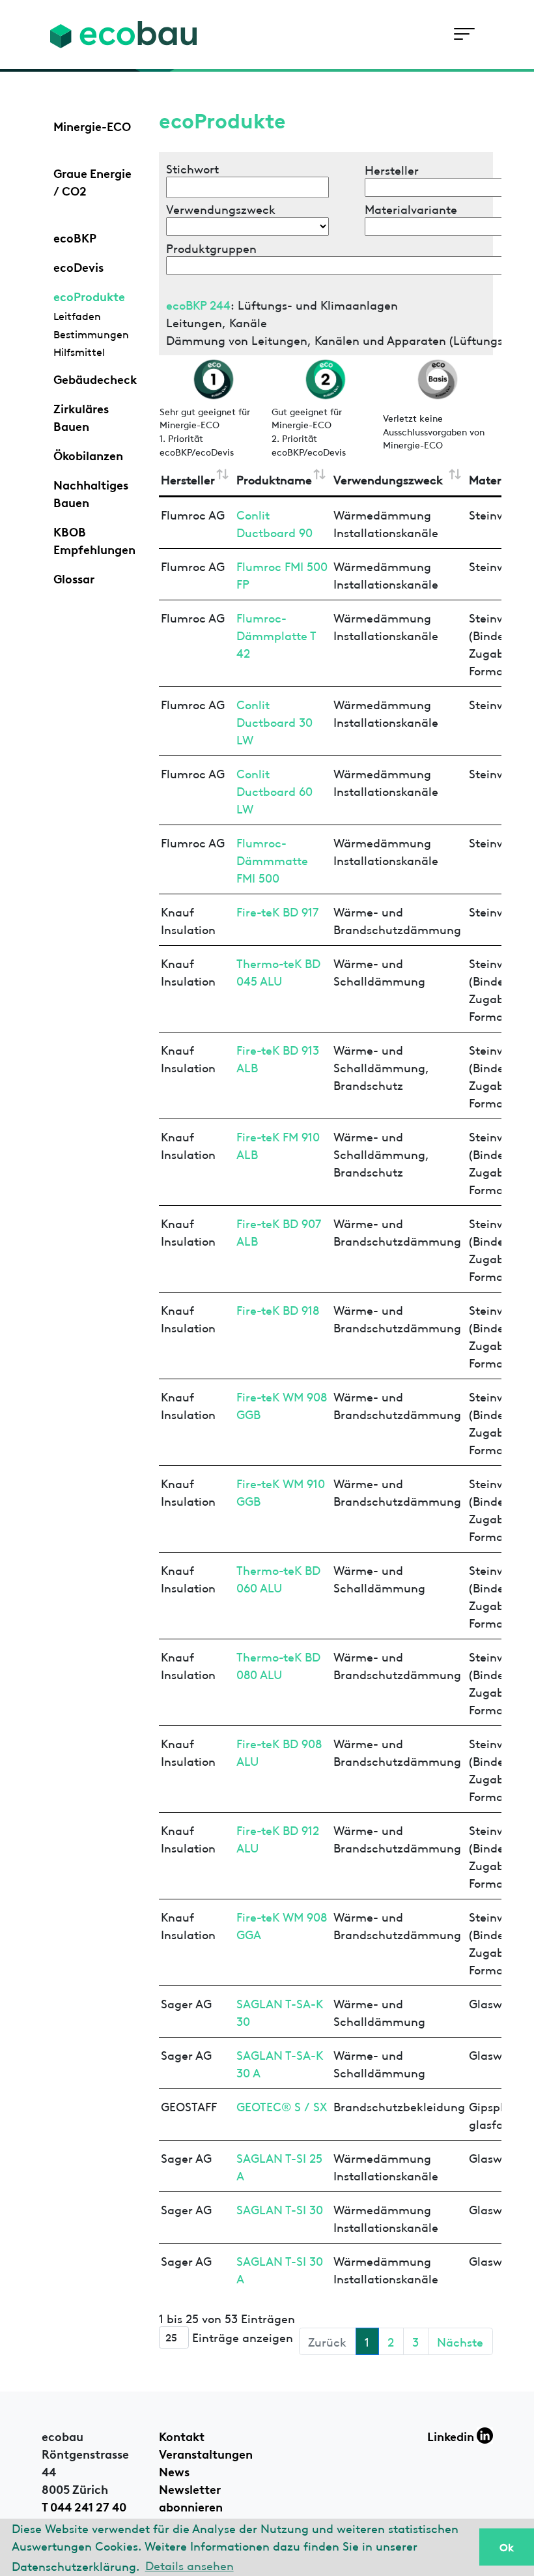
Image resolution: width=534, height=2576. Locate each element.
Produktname (274, 479)
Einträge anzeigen (241, 2336)
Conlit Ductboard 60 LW (274, 790)
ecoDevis (78, 266)
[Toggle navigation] (464, 34)
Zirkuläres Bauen (81, 416)
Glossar (74, 578)
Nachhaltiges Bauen (91, 492)
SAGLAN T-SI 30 (280, 2209)
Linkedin (452, 2435)
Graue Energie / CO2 (92, 181)
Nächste (460, 2341)
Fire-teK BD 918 (278, 1309)
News (174, 2470)
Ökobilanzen (88, 454)
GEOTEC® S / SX (282, 2106)
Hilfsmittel (79, 351)
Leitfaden (77, 315)
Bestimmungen (91, 334)
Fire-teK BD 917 (277, 911)
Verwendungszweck (388, 479)
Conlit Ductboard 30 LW (274, 721)
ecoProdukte (89, 295)
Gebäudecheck (95, 378)
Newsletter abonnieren (191, 2497)
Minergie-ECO (92, 125)
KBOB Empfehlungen (94, 539)
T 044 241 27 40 (84, 2506)
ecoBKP (75, 237)
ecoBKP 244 (198, 304)
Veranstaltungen (206, 2453)
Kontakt (182, 2435)
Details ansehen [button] (190, 2565)
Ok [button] (507, 2547)
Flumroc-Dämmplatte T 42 (276, 635)
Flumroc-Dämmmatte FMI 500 (272, 859)
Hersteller (188, 479)
